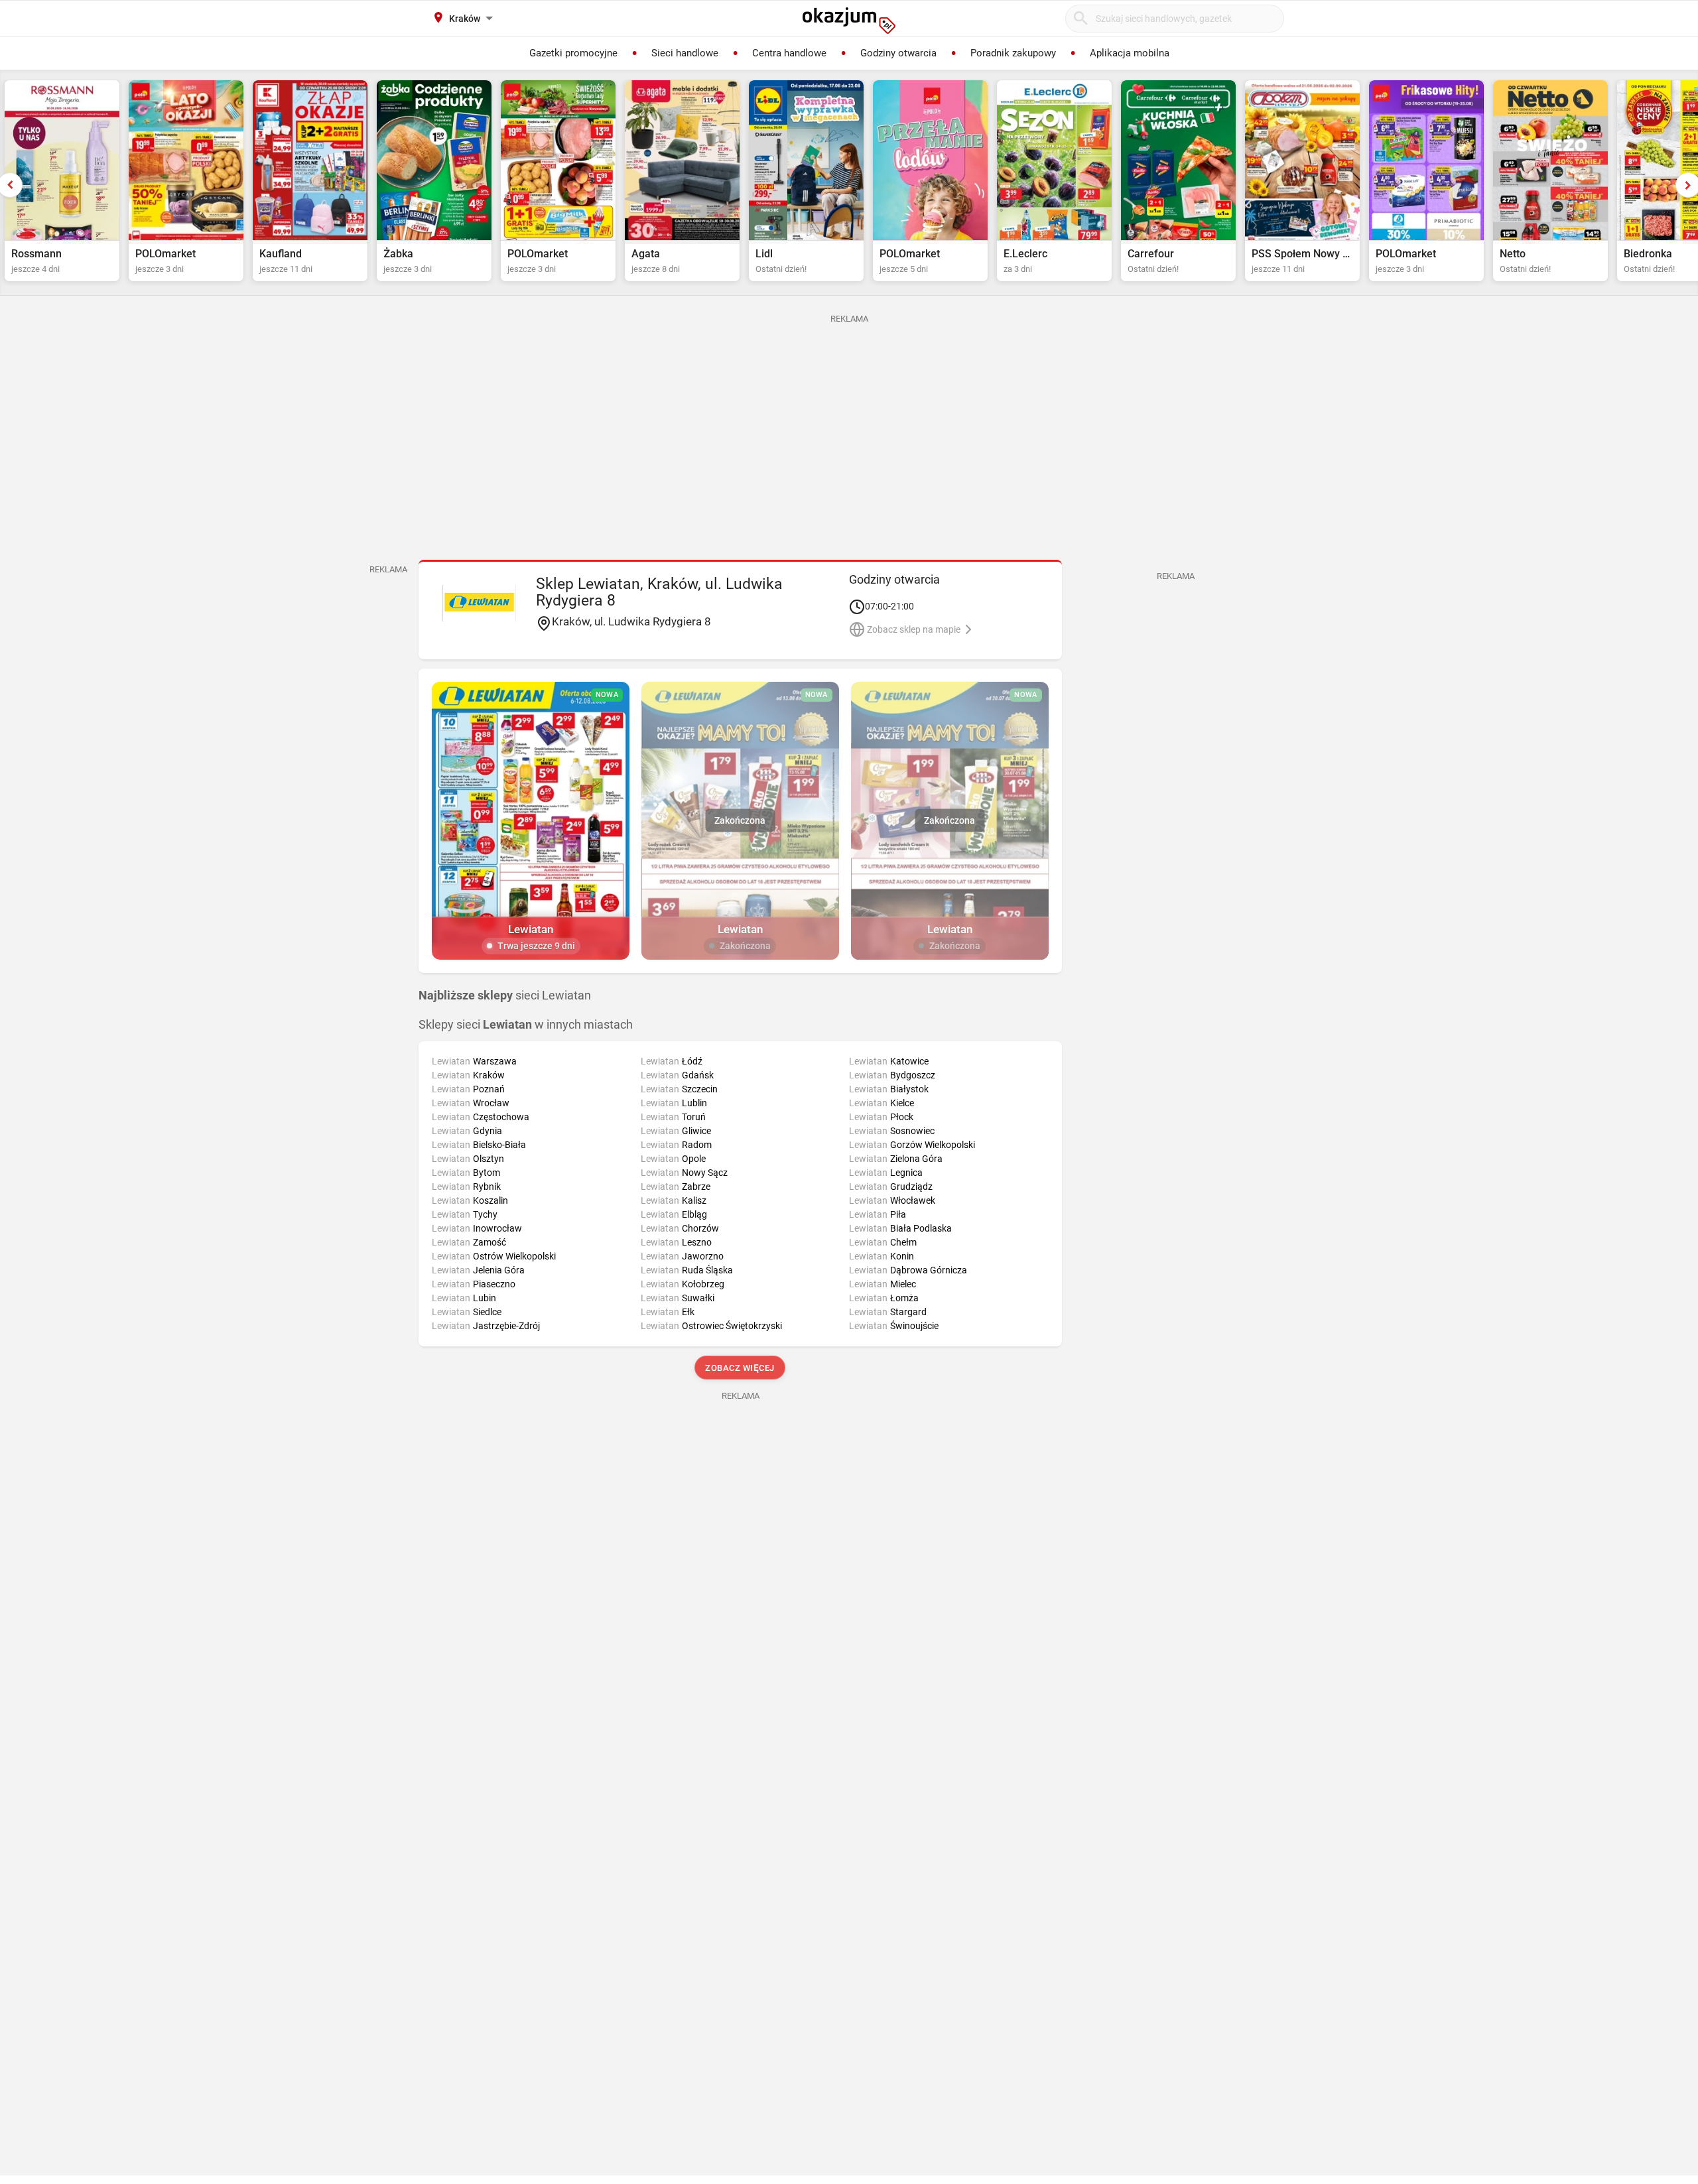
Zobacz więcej (741, 1368)
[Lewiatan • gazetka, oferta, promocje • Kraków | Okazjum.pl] (479, 603)
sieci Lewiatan (505, 996)
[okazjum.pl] (849, 21)
